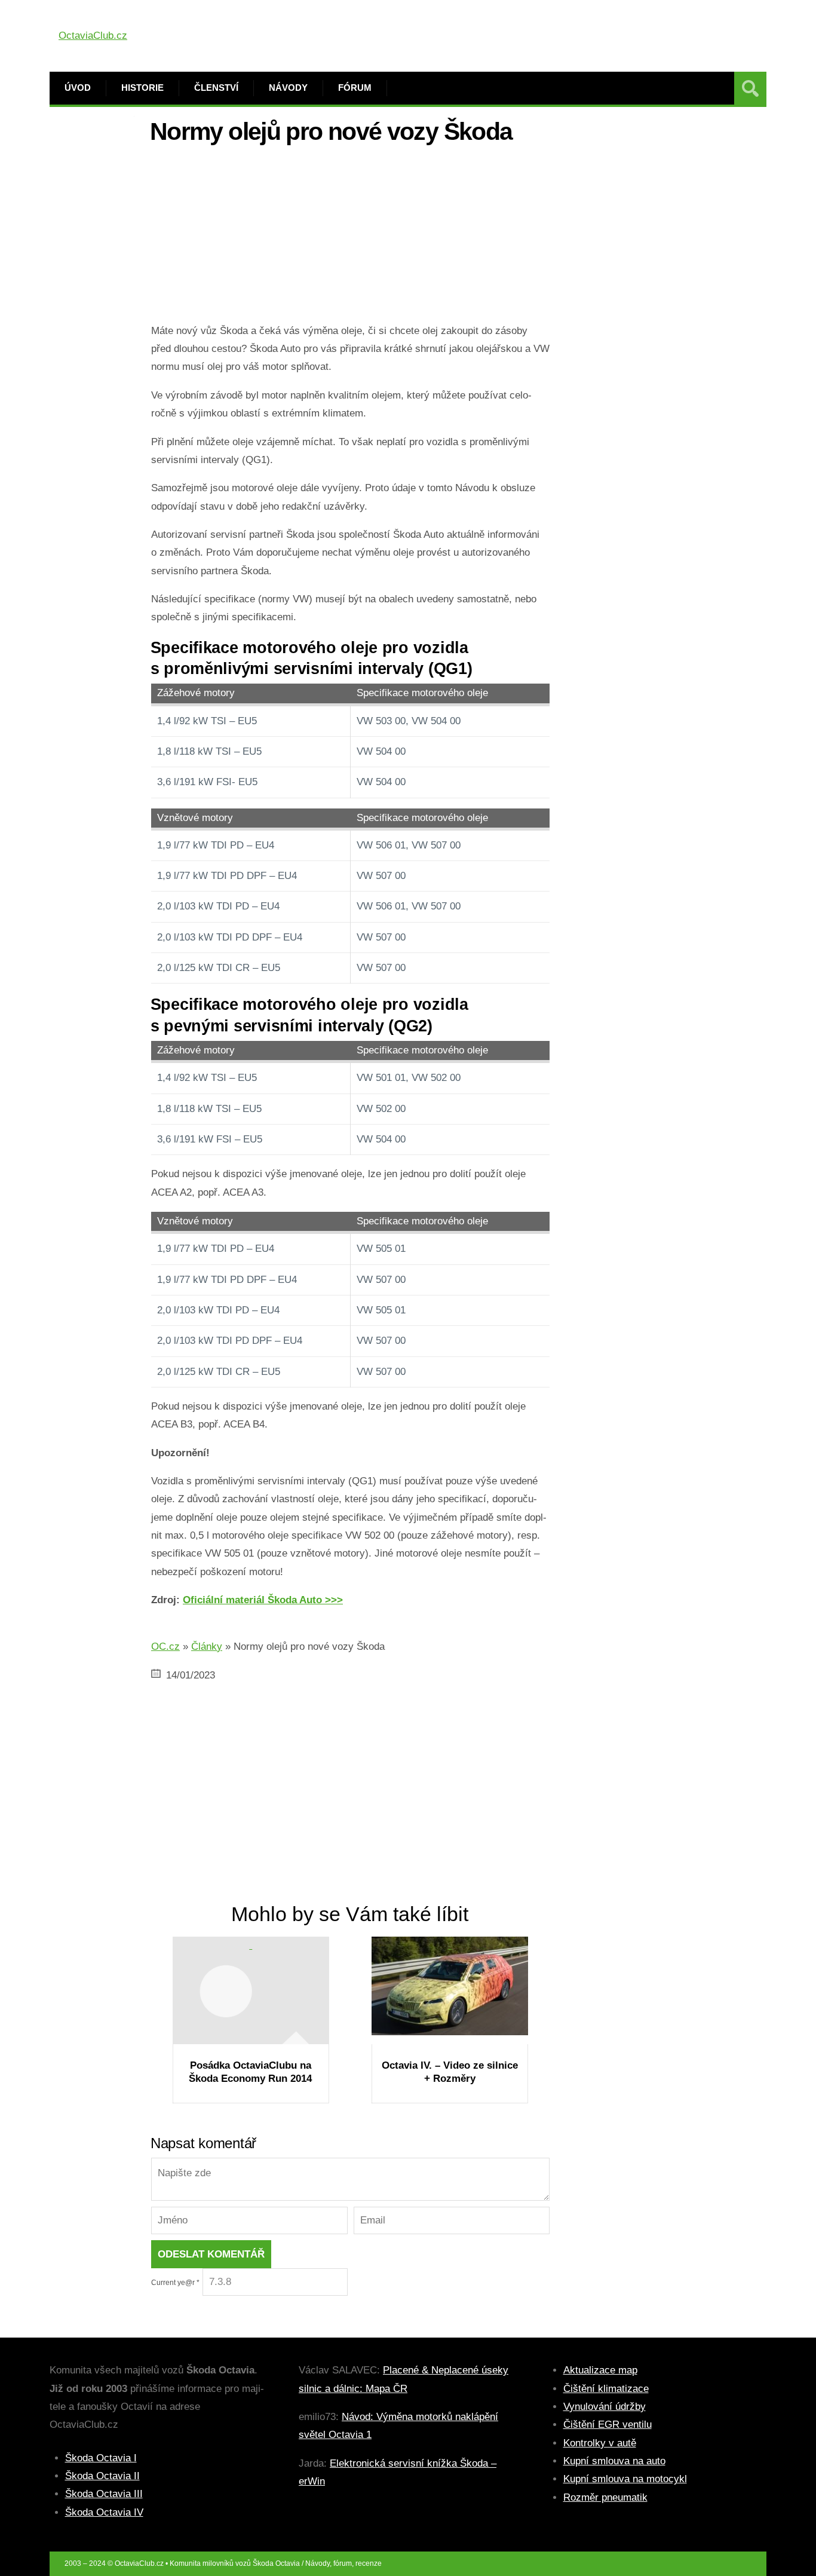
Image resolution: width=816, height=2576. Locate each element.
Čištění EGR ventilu (608, 2425)
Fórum (355, 88)
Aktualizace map (600, 2370)
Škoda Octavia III (104, 2494)
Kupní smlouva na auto (614, 2461)
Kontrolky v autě (600, 2443)
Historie (142, 88)
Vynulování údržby (605, 2407)
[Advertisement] (350, 238)
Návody (288, 88)
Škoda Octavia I (101, 2458)
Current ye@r (175, 2283)
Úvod (78, 88)
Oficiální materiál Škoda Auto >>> (263, 1600)
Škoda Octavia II (102, 2476)
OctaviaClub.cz (93, 36)
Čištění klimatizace (606, 2389)
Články (207, 1647)
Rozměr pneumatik (605, 2497)
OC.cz (165, 1647)
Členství (216, 88)
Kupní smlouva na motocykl (625, 2479)
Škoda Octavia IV (104, 2512)
